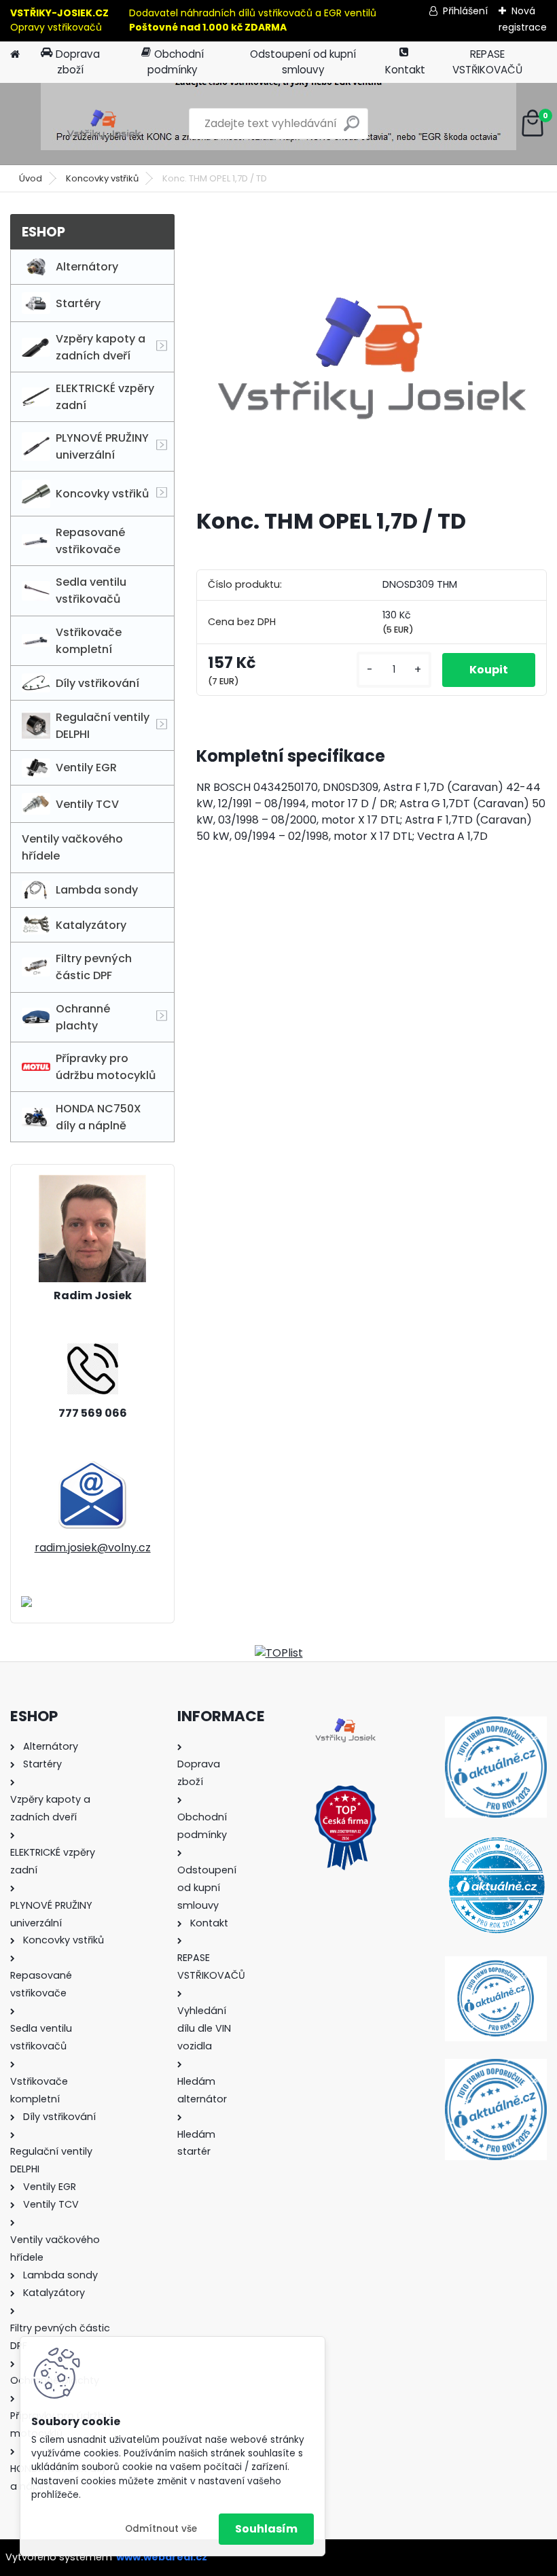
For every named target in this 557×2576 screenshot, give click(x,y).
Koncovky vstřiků (102, 178)
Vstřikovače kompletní (89, 641)
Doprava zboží (78, 62)
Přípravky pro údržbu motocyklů (106, 1067)
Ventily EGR (86, 767)
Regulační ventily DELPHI (103, 726)
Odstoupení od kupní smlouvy (303, 62)
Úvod (31, 178)
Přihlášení (465, 11)
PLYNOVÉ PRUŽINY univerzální (102, 446)
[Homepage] (15, 55)
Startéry (78, 303)
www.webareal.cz (162, 2557)
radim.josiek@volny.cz (93, 1548)
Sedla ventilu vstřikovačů (91, 590)
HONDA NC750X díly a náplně (98, 1117)
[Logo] (104, 124)
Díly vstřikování (97, 683)
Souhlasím (266, 2529)
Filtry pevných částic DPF (94, 967)
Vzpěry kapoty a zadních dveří (101, 347)
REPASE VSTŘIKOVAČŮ (487, 62)
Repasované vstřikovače (90, 541)
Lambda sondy (97, 890)
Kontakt (405, 70)
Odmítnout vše (161, 2529)
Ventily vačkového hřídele (72, 847)
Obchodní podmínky (176, 62)
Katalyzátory (91, 925)
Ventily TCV (87, 804)
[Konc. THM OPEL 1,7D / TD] (372, 356)
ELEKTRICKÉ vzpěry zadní (105, 397)
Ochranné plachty (83, 1017)
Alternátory (87, 267)
